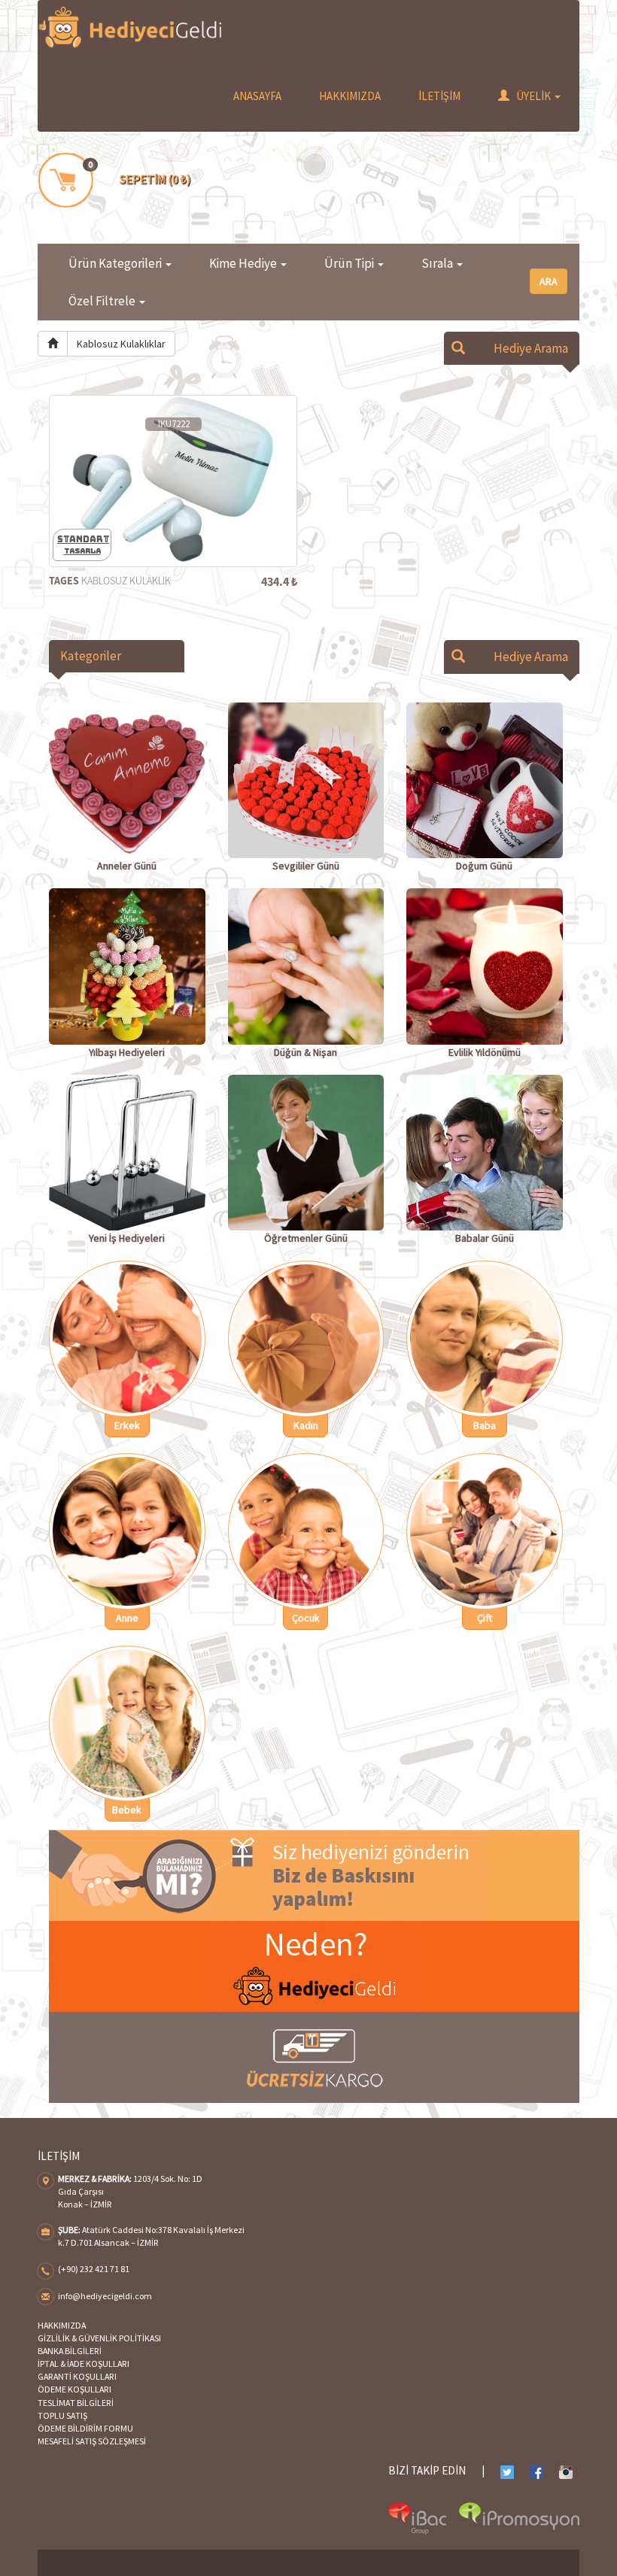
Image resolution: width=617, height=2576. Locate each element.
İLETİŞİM (439, 96)
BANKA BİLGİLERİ (70, 2351)
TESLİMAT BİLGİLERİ (76, 2403)
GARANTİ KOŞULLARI (77, 2376)
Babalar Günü (485, 1238)
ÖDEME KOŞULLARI (74, 2389)
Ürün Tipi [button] (350, 263)
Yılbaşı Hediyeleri (127, 1052)
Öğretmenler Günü (306, 1238)
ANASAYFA (257, 96)
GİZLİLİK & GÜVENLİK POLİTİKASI (99, 2338)
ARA (549, 281)
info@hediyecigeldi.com (105, 2296)
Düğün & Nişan (305, 1052)
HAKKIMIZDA (350, 96)
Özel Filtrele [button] (103, 301)
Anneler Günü (127, 866)
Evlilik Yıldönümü (485, 1052)
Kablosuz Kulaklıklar (121, 344)
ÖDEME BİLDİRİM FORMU (85, 2428)
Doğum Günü (484, 866)
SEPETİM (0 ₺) (155, 179)
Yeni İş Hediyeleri (127, 1238)
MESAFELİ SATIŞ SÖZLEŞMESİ (92, 2441)
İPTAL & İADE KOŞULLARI (84, 2364)
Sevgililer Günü (306, 866)
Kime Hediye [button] (244, 263)
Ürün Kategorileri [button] (116, 263)
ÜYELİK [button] (534, 96)
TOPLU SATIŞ (62, 2415)
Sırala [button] (438, 263)
